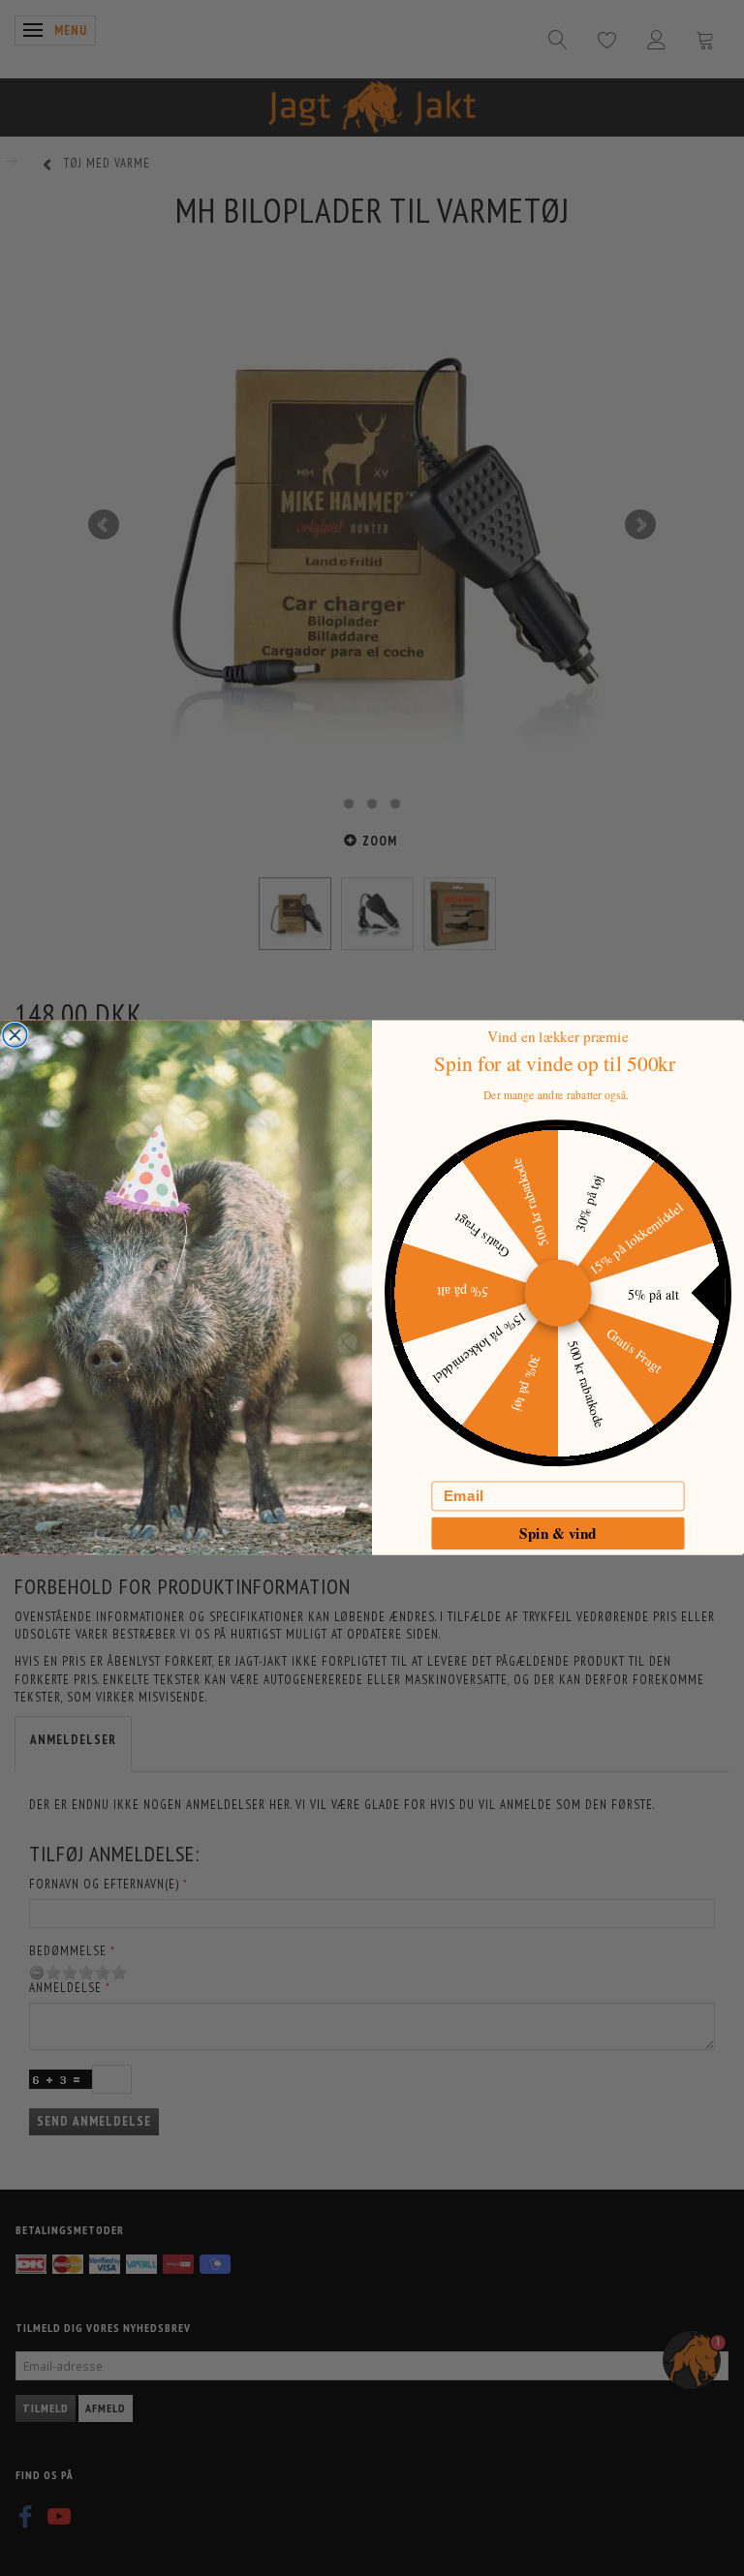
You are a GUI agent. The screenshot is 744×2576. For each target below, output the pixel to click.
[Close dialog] (15, 1036)
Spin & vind (558, 1533)
